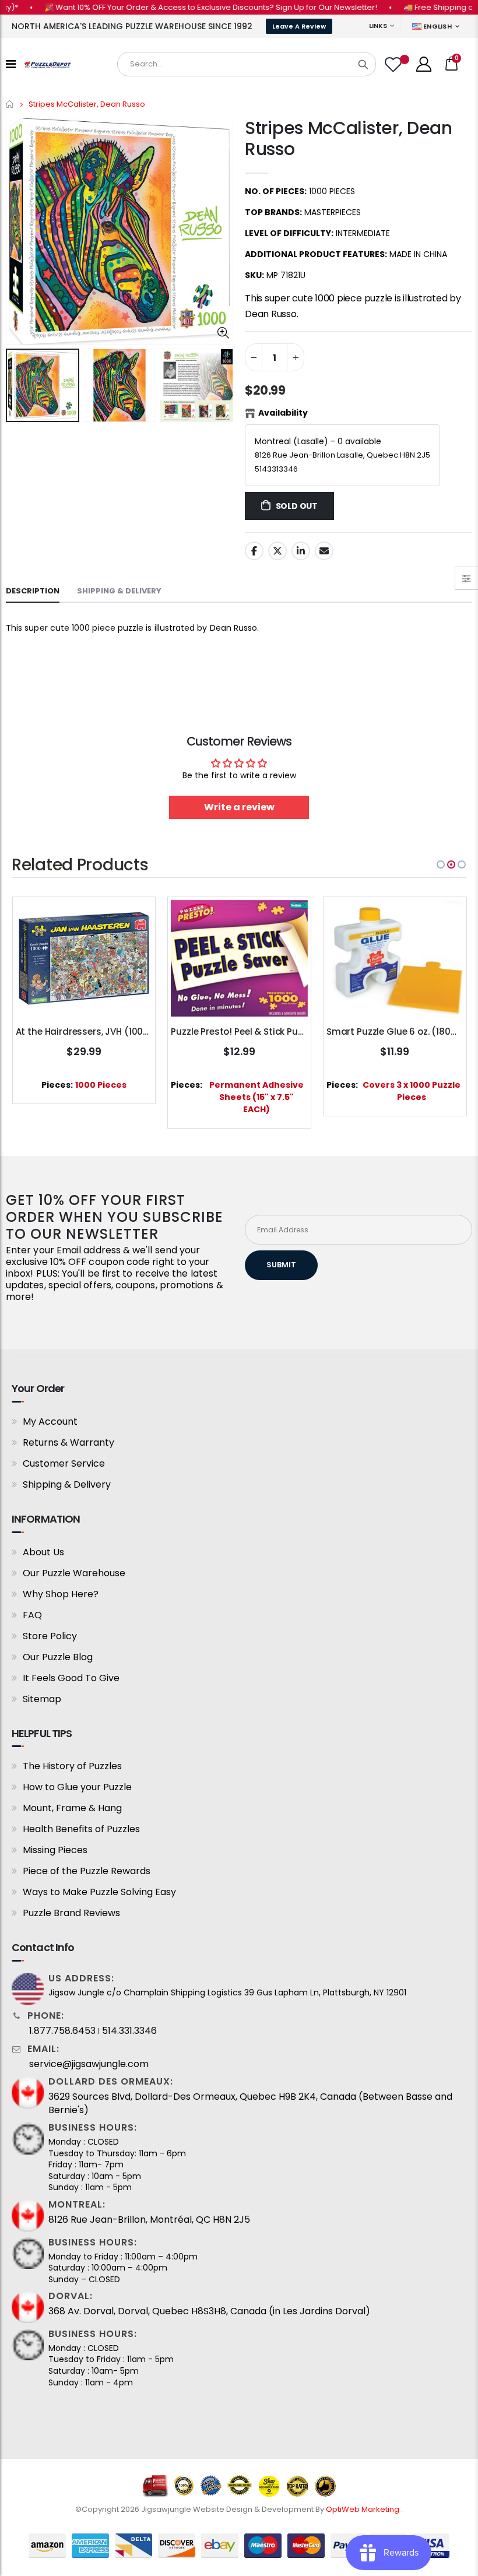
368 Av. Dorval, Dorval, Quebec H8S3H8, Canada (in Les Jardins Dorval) (209, 2311)
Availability (283, 413)
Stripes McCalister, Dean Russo (349, 138)
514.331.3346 (129, 2031)
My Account (50, 1421)
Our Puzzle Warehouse (74, 1573)
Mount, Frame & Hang (72, 1808)
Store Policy (50, 1636)
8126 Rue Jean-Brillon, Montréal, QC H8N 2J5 (149, 2220)
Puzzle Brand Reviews (71, 1913)
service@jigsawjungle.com (89, 2064)
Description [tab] (33, 591)
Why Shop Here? (61, 1594)
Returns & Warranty (68, 1442)
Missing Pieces (55, 1850)
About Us (43, 1552)
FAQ (32, 1615)
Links (378, 26)
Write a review (239, 807)
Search (363, 64)
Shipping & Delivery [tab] (119, 591)
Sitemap (42, 1699)
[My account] (424, 64)
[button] (441, 864)
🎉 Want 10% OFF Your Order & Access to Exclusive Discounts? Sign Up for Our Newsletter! (184, 7)
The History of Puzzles (72, 1766)
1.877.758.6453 (62, 2031)
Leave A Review (299, 26)
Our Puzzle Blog (58, 1657)
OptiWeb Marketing (363, 2509)
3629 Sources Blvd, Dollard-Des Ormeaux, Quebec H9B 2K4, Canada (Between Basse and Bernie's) (250, 2103)
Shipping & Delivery (67, 1484)
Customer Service (64, 1463)
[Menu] (11, 64)
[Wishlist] (395, 64)
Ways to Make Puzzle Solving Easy (99, 1892)
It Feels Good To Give (71, 1678)
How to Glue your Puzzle (77, 1787)
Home (10, 104)
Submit (281, 1265)
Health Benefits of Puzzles (81, 1829)
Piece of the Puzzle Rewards (87, 1871)
